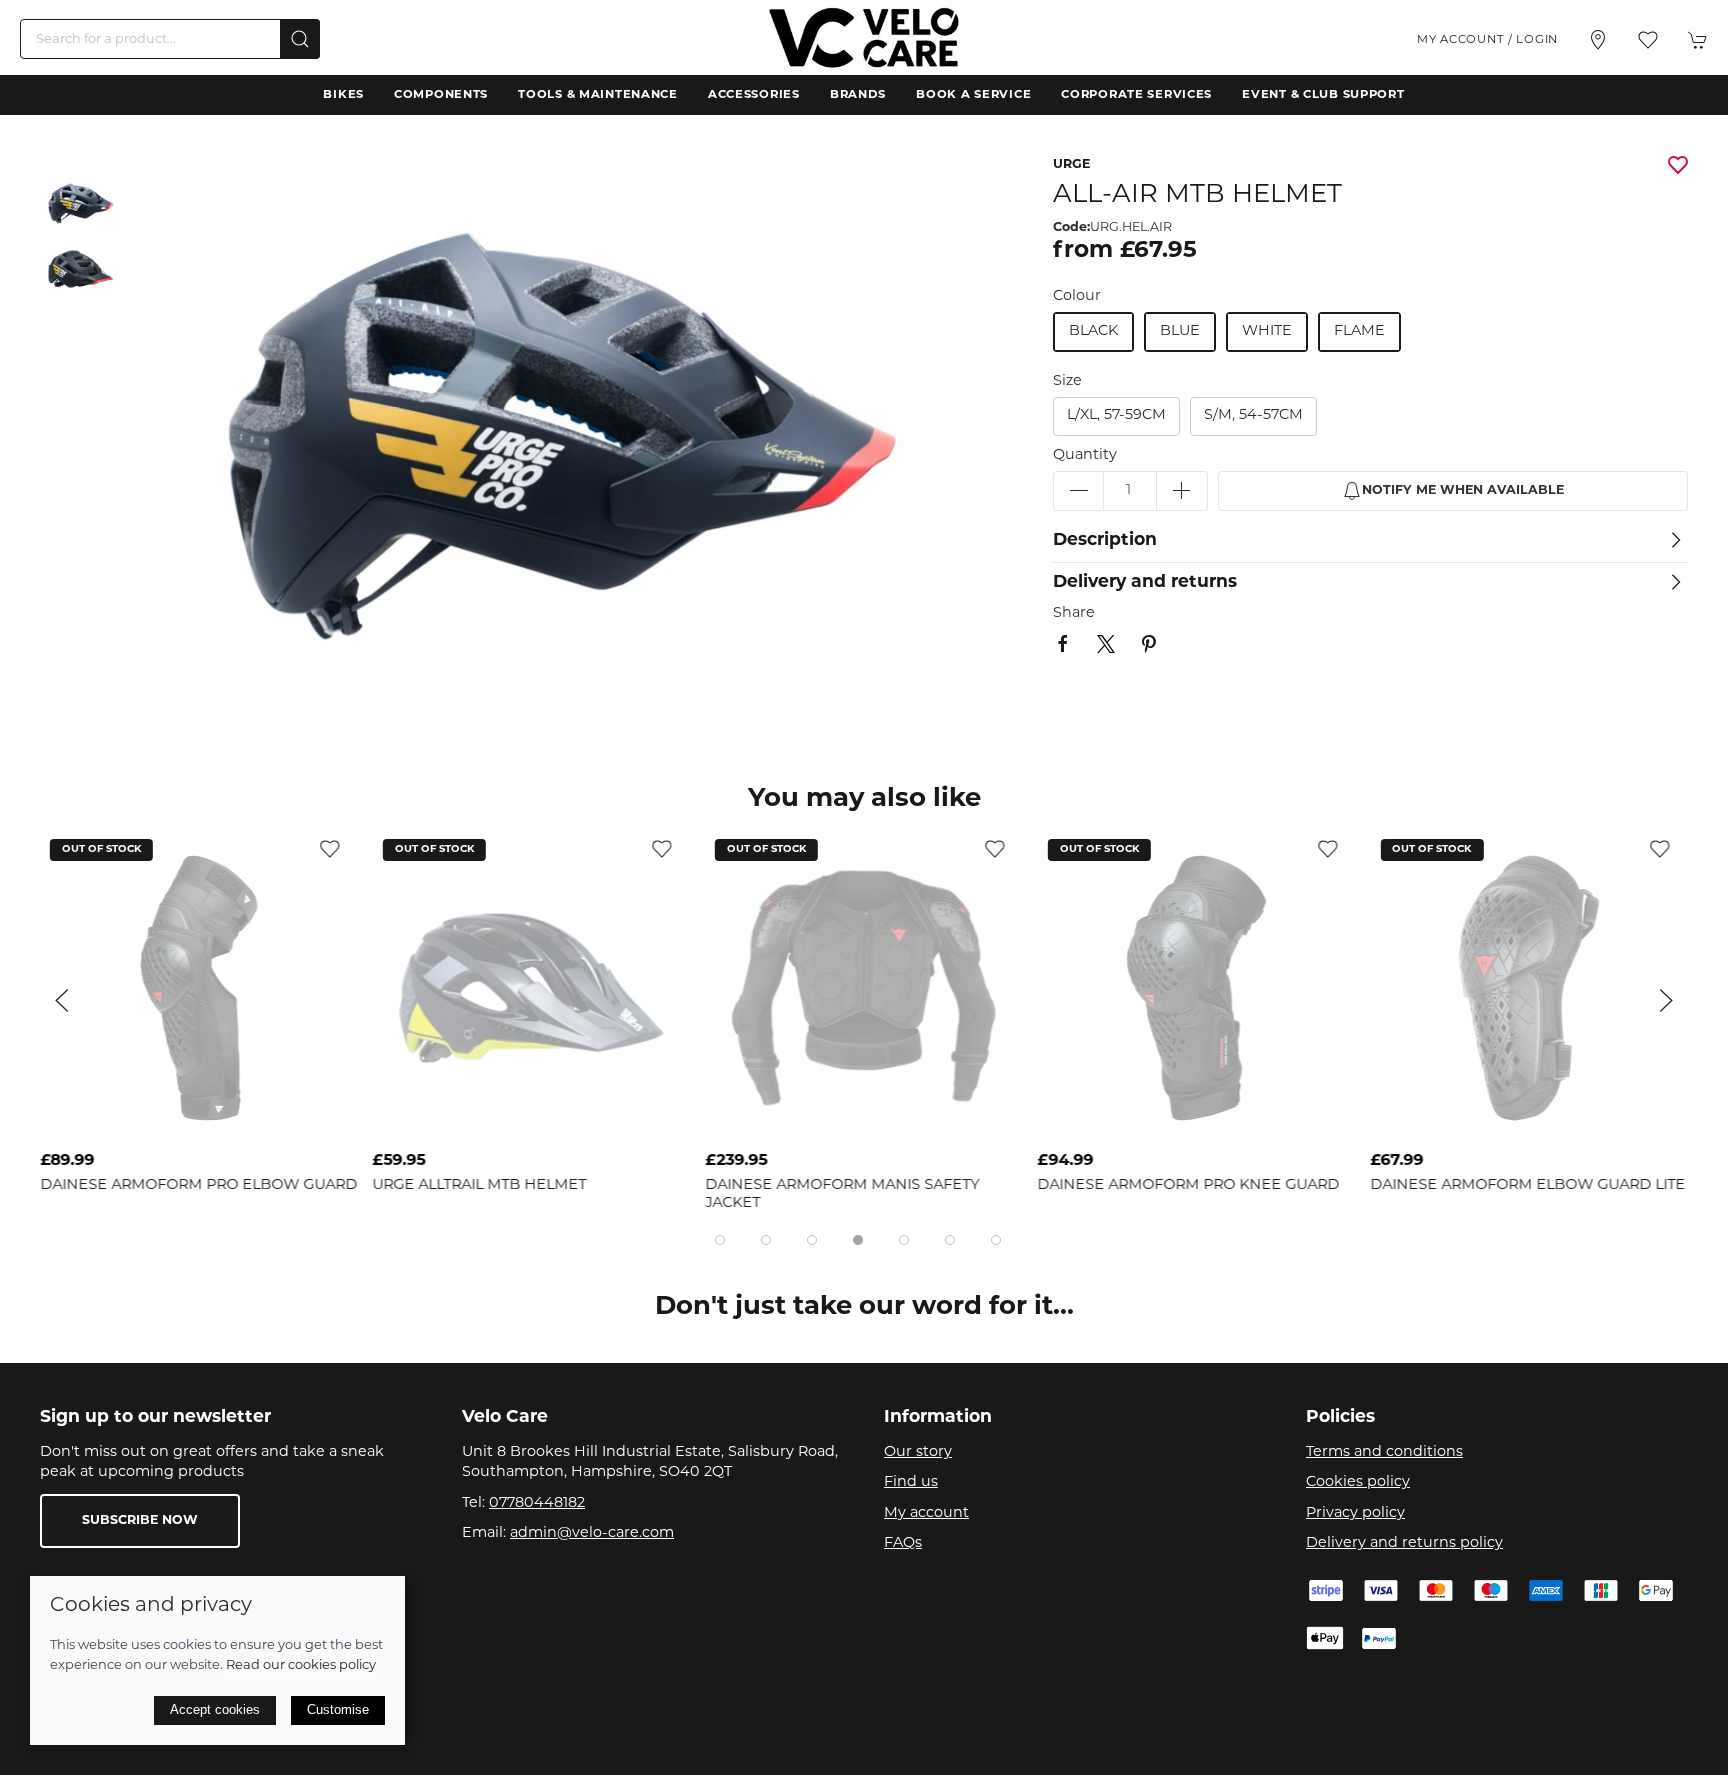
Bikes (343, 95)
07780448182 (537, 1503)
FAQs (903, 1543)
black (1093, 331)
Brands (858, 95)
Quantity (1085, 455)
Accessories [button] (754, 95)
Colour (1077, 296)
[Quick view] (330, 1126)
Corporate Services (1136, 95)
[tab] (720, 1240)
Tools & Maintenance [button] (598, 95)
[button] (1648, 40)
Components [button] (441, 95)
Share (1074, 613)
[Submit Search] (300, 39)
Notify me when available (1463, 491)
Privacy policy (1355, 1513)
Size (1067, 381)
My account (926, 1513)
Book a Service (973, 95)
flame (1359, 331)
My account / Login (1487, 40)
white (1267, 331)
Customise (338, 1709)
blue (1180, 331)
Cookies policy (1358, 1482)
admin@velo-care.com (592, 1533)
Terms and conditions (1384, 1452)
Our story (918, 1452)
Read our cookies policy (301, 1665)
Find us (911, 1482)
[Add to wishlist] (330, 849)
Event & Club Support (1323, 95)
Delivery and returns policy (1404, 1543)
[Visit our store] (1598, 40)
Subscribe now (140, 1521)
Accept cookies (215, 1709)
